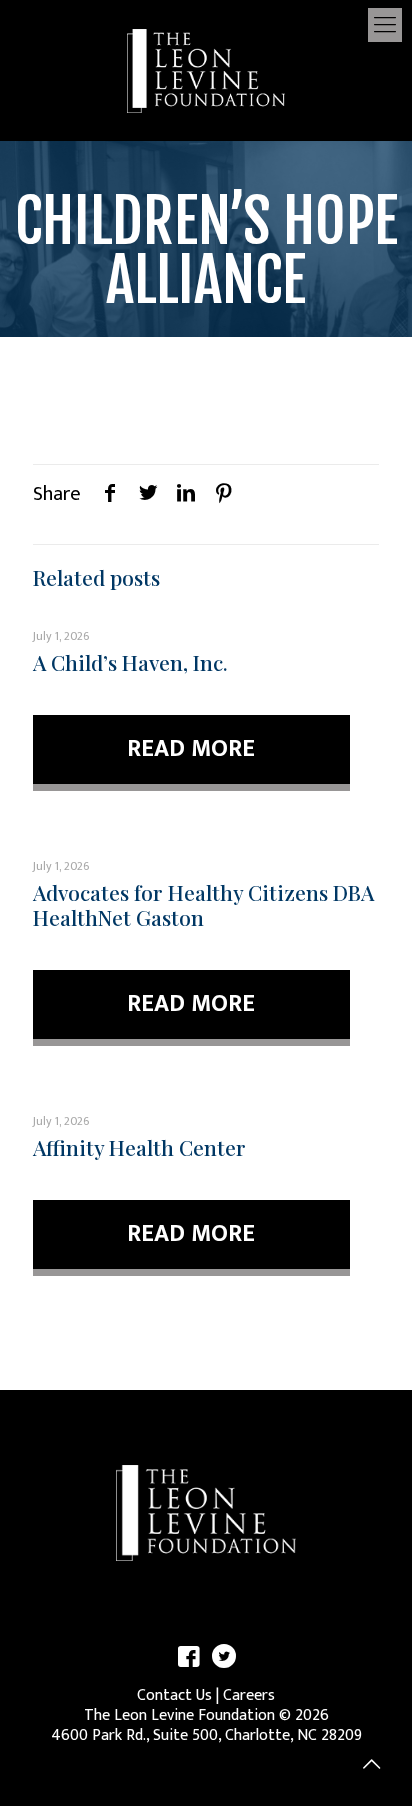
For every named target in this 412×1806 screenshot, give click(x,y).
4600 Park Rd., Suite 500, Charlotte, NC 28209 (206, 1735)
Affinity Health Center (139, 1147)
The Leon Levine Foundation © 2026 (206, 1715)
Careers (249, 1695)
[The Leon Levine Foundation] (206, 70)
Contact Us (174, 1695)
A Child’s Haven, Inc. (130, 662)
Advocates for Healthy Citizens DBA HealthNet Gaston (203, 904)
